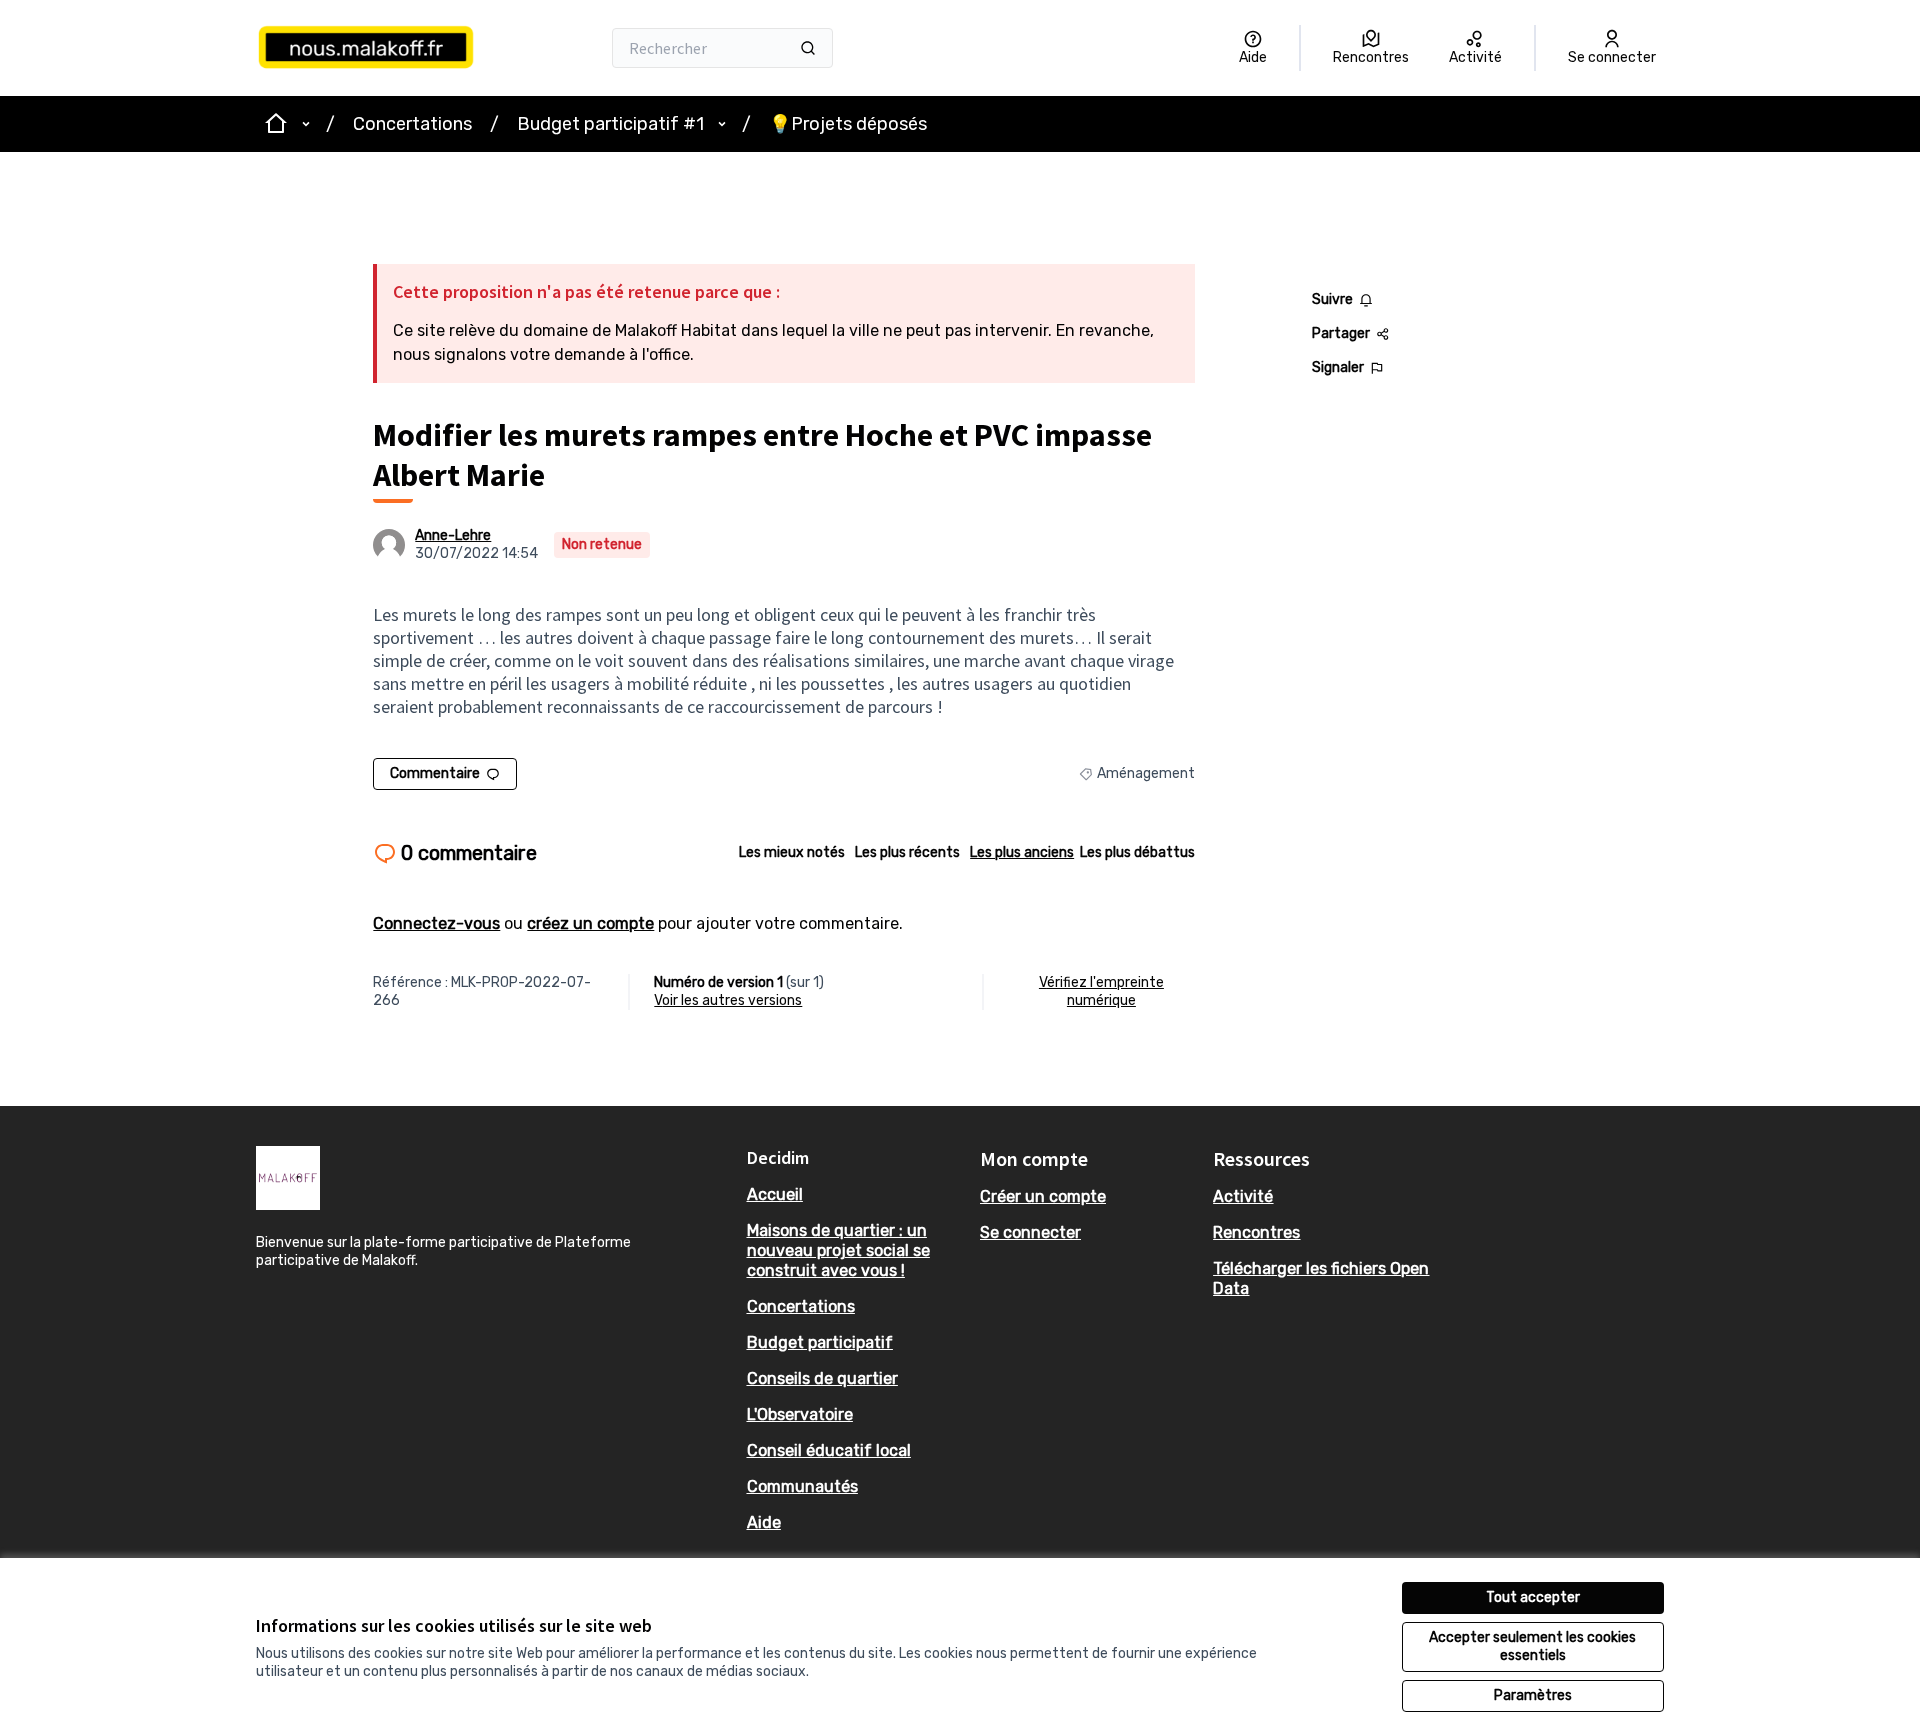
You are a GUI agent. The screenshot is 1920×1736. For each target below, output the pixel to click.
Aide (764, 1522)
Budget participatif (820, 1342)
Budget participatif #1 (610, 124)
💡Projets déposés (848, 124)
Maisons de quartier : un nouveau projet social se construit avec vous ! (838, 1250)
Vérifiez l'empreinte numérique (1101, 991)
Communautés (802, 1486)
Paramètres (1533, 1695)
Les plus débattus (1137, 852)
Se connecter (1030, 1232)
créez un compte (590, 923)
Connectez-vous (436, 923)
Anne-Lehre (453, 535)
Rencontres (1256, 1232)
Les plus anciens (1022, 852)
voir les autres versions (728, 1000)
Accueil (775, 1194)
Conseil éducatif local (829, 1450)
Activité (1243, 1196)
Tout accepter (1533, 1597)
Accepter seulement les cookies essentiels (1532, 1646)
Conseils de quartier (822, 1378)
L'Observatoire (800, 1414)
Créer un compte (1043, 1196)
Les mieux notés (792, 852)
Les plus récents (907, 852)
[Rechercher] (808, 48)
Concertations (412, 124)
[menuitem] (855, 1195)
